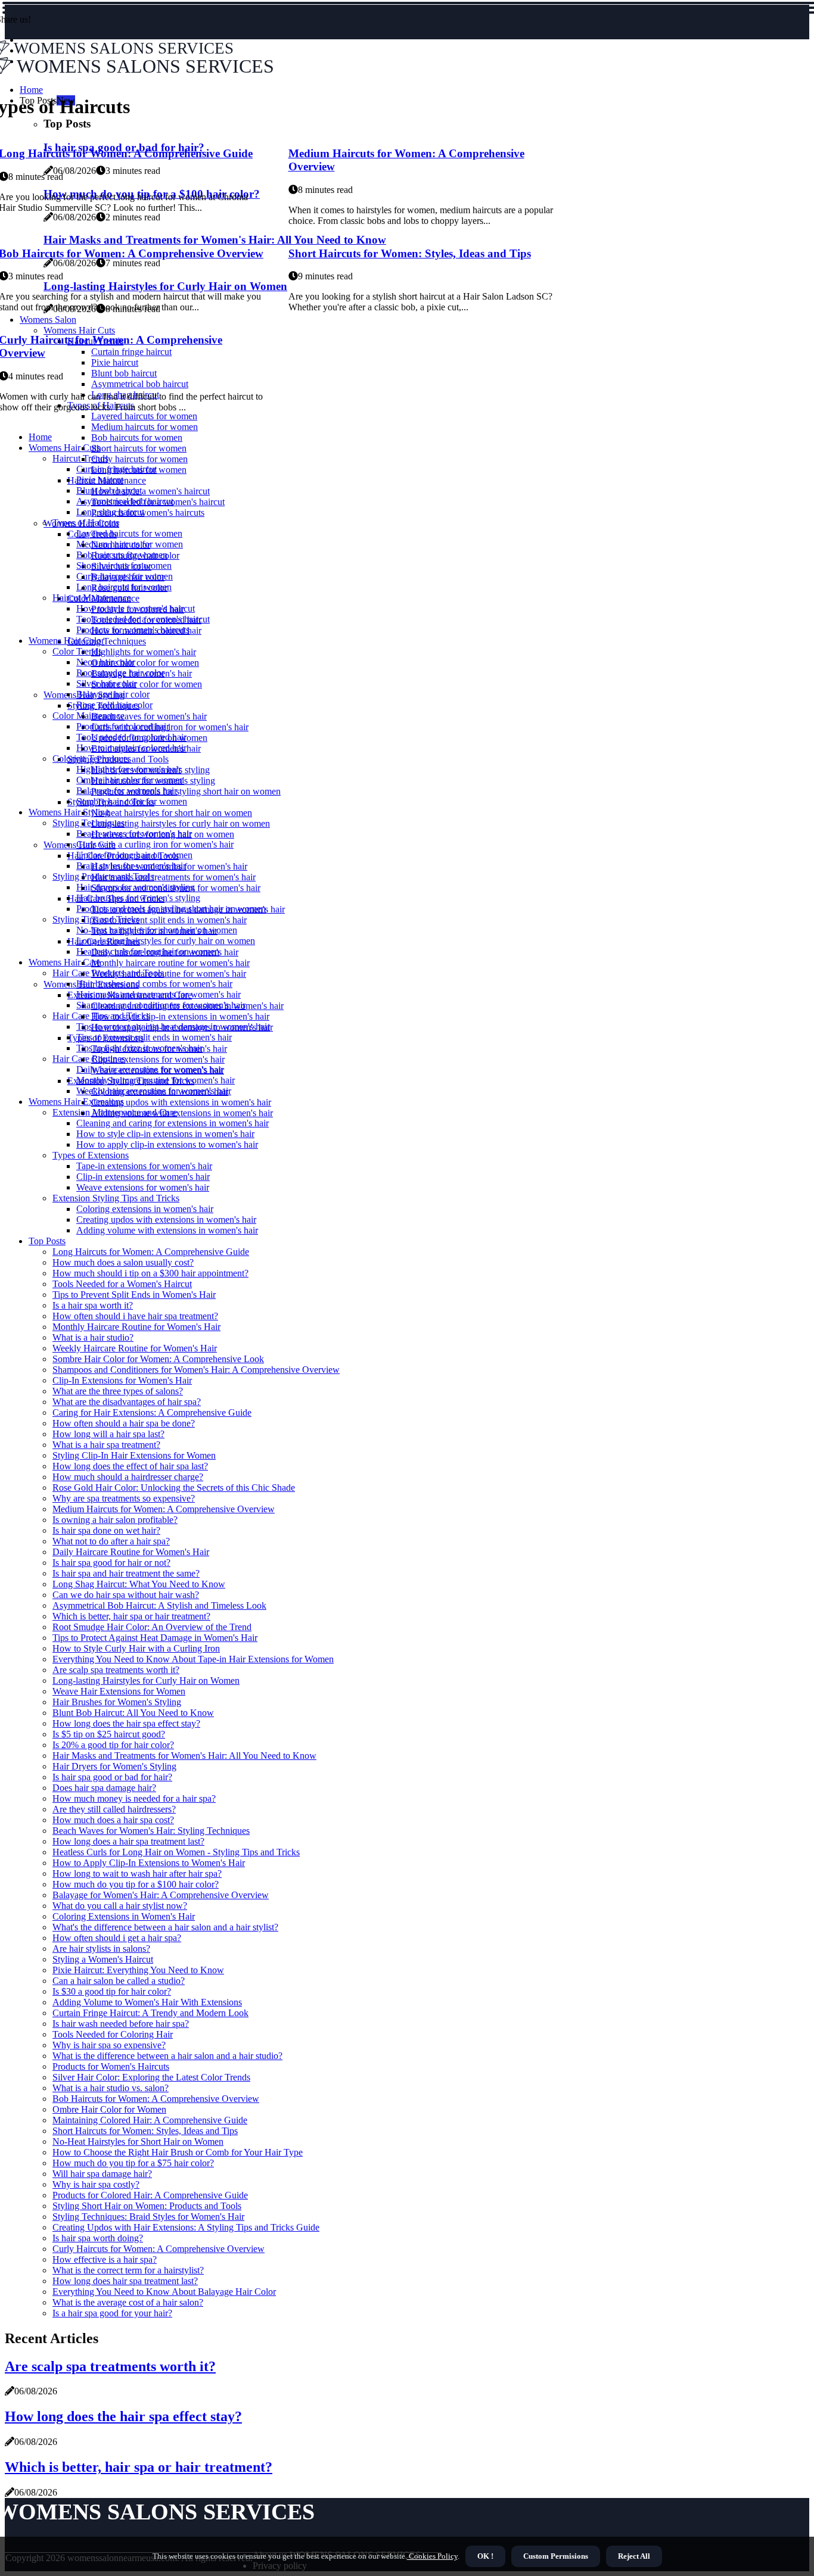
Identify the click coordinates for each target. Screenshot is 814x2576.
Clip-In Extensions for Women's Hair (122, 1380)
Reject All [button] (634, 2556)
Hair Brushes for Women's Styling (117, 1702)
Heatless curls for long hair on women (148, 951)
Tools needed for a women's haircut (143, 619)
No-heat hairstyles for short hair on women (172, 813)
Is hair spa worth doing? (98, 2238)
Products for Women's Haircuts (111, 2066)
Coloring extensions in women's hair (145, 1209)
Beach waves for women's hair (149, 716)
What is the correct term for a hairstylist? (128, 2270)
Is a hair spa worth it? (93, 1305)
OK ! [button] (485, 2556)
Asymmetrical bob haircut (125, 501)
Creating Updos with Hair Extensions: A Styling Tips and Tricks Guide (186, 2227)
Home (40, 437)
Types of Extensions (91, 1155)
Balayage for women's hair (127, 791)
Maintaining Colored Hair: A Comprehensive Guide (150, 2120)
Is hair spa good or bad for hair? (112, 1777)
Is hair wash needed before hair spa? (121, 2024)
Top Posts (47, 1241)
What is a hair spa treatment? (106, 1445)
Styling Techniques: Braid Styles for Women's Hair (148, 2217)
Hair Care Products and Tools (108, 973)
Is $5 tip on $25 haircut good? (109, 1734)
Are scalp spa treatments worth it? (116, 1670)
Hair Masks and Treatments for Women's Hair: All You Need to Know (184, 1756)
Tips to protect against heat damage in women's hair (173, 1027)
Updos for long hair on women (134, 855)
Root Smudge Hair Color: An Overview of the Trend (152, 1627)
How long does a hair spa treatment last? (128, 1841)
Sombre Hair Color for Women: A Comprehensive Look (158, 1359)
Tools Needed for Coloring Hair (113, 2034)
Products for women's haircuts (148, 513)
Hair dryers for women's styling (136, 887)
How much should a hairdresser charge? (128, 1477)
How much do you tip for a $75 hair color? (133, 2163)
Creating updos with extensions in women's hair (181, 1102)
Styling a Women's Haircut (103, 1959)
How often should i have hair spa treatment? (135, 1316)
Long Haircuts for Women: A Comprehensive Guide (151, 1252)
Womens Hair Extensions (76, 1102)
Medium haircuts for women (145, 427)
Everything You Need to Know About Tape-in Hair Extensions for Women (193, 1659)
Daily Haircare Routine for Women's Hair (131, 1552)
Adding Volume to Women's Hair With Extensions (147, 2002)
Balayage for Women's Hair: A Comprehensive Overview (161, 1895)
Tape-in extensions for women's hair (144, 1166)
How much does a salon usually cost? (123, 1262)
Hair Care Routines (89, 1059)
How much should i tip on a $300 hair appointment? (150, 1273)
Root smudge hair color (120, 673)
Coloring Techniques (107, 641)
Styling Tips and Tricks (96, 919)
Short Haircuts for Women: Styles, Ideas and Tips (410, 253)
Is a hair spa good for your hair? (112, 2313)
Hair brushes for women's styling (138, 898)
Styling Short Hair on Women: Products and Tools (147, 2206)
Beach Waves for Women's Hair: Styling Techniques (151, 1831)
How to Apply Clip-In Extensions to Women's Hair (149, 1863)
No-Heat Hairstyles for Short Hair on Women (138, 2142)
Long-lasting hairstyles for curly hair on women (181, 823)
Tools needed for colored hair (131, 737)
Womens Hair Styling (69, 812)
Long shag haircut (110, 512)
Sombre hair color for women (147, 684)
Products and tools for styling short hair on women (186, 791)
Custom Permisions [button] (556, 2556)
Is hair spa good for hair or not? (111, 1563)
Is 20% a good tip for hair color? (113, 1745)
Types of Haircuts (86, 523)
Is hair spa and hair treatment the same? (126, 1573)
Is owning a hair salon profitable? (115, 1520)
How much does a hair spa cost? (113, 1820)
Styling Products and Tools (103, 876)
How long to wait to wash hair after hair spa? (137, 1873)
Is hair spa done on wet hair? (106, 1530)
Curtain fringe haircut (116, 469)
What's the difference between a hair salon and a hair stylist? (165, 1927)
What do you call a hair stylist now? (120, 1906)
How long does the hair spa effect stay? (126, 1723)
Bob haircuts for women (137, 437)
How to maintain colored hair (131, 748)
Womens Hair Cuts (64, 448)
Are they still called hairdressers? (114, 1809)
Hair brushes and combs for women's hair (154, 984)
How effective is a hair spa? (105, 2259)
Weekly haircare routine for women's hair (169, 974)
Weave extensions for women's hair (143, 1187)
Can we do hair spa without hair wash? (126, 1595)
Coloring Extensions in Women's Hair (124, 1916)
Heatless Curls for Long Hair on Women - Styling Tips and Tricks (176, 1852)
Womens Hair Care (65, 962)
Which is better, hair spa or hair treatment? (131, 1616)
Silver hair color (106, 683)
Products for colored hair (123, 726)
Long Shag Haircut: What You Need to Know (139, 1584)
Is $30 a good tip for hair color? (112, 1991)
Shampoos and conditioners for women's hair (161, 1005)
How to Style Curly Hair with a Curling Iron (136, 1648)
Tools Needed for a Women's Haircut (122, 1284)
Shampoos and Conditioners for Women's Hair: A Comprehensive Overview (196, 1370)
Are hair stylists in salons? (101, 1949)
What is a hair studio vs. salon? (111, 2088)
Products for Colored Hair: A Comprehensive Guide (150, 2195)
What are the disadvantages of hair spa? (127, 1402)
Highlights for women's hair (144, 652)
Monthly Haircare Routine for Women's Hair (136, 1327)
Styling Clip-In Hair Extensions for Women (134, 1455)
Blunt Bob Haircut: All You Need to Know (133, 1713)
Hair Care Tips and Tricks (101, 1016)
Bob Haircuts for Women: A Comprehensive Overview (156, 2099)
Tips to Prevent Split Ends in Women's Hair (134, 1295)
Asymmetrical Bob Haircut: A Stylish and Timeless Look (159, 1605)
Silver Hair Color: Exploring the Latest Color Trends (151, 2077)
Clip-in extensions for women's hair (158, 1059)
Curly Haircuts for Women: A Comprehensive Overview (159, 2249)
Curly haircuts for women (139, 459)
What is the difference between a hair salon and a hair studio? (167, 2056)
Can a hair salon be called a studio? (119, 1981)
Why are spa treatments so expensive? (124, 1498)
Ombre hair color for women (145, 663)
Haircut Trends (80, 458)
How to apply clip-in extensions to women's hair (167, 1144)
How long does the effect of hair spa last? (130, 1466)
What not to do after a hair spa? (111, 1541)
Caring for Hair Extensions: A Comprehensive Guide (152, 1412)
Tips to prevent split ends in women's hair (169, 920)
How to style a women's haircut (150, 491)
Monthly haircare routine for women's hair (170, 963)
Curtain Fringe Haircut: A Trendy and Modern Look (150, 2013)
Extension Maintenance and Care (115, 1112)
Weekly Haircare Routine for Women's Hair (135, 1348)
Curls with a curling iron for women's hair (170, 727)
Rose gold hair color (114, 705)
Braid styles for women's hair (131, 866)
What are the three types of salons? (118, 1391)
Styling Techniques (88, 823)
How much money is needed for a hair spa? (134, 1798)
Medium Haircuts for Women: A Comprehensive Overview (164, 1509)
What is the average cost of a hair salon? (128, 2302)
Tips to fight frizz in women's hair (139, 1048)
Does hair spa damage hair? (104, 1788)
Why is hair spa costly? (96, 2184)
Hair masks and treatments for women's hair (173, 877)
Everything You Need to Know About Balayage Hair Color (164, 2292)
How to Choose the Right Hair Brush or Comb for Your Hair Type (178, 2152)
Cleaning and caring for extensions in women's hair (173, 1123)
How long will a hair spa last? (108, 1434)
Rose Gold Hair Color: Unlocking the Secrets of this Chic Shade (174, 1488)
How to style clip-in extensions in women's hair (180, 1016)
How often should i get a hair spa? (117, 1938)
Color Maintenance (88, 716)
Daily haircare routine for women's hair (150, 1069)
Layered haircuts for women (129, 533)
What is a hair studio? (93, 1337)
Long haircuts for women (124, 587)
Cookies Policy (432, 2556)
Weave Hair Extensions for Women (119, 1691)
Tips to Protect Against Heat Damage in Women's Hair (155, 1638)
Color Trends (77, 651)
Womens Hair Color (66, 641)
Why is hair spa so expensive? (109, 2045)
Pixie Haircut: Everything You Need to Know (138, 1970)
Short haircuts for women (139, 448)
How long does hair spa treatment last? (125, 2281)
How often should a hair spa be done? (124, 1423)
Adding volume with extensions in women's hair (182, 1113)
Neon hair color (106, 662)
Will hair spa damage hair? (102, 2174)
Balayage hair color (113, 694)
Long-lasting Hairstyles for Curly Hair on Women (146, 1681)
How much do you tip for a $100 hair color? (136, 1884)
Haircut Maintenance (92, 598)
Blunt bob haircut (109, 490)
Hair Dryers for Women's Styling (114, 1766)
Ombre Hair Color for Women (109, 2109)
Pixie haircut (100, 480)
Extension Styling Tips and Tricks (116, 1198)
